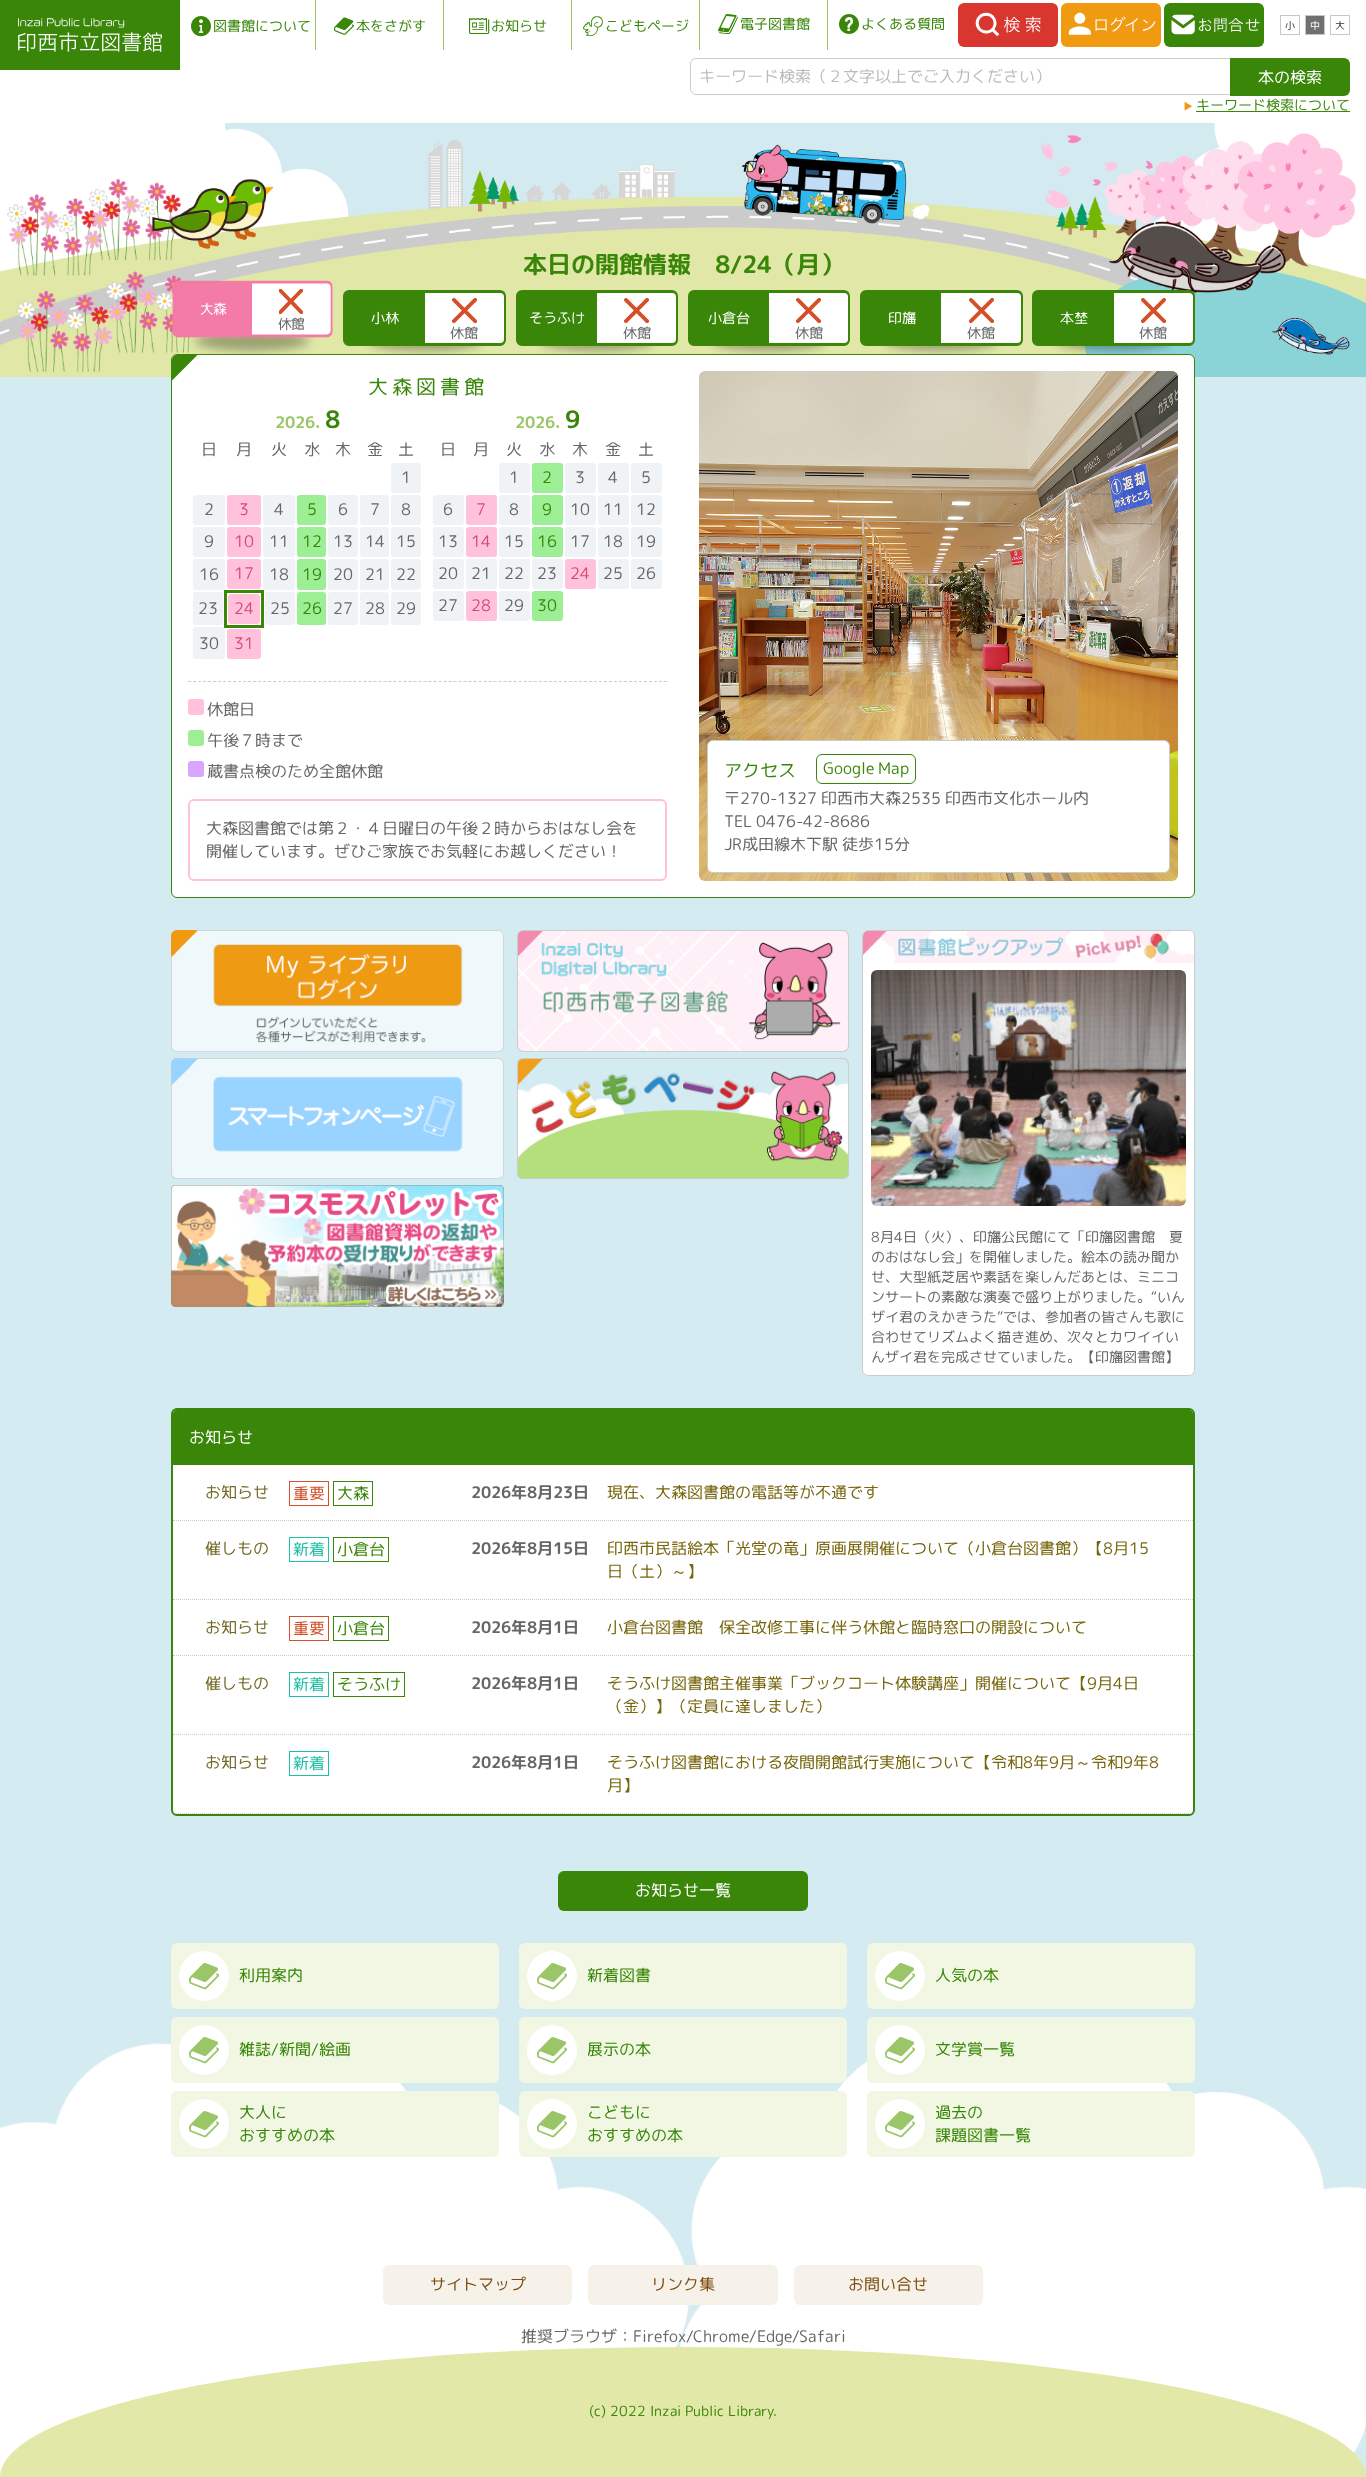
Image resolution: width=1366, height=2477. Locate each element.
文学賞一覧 (975, 2049)
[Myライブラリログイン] (1111, 25)
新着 (309, 1549)
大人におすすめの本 (287, 2123)
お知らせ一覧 (683, 1890)
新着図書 (619, 1975)
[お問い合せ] (1214, 25)
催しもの (237, 1548)
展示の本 (619, 2049)
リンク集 (683, 2284)
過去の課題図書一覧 (983, 2123)
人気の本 (967, 1975)
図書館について (262, 25)
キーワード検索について (1273, 104)
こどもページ (647, 25)
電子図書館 (775, 23)
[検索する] (1008, 25)
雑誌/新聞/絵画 (295, 2049)
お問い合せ (888, 2284)
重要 (309, 1493)
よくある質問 (903, 23)
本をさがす (391, 25)
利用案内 (271, 1975)
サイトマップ (478, 2284)
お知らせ (519, 25)
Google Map (866, 768)
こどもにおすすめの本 (635, 2123)
